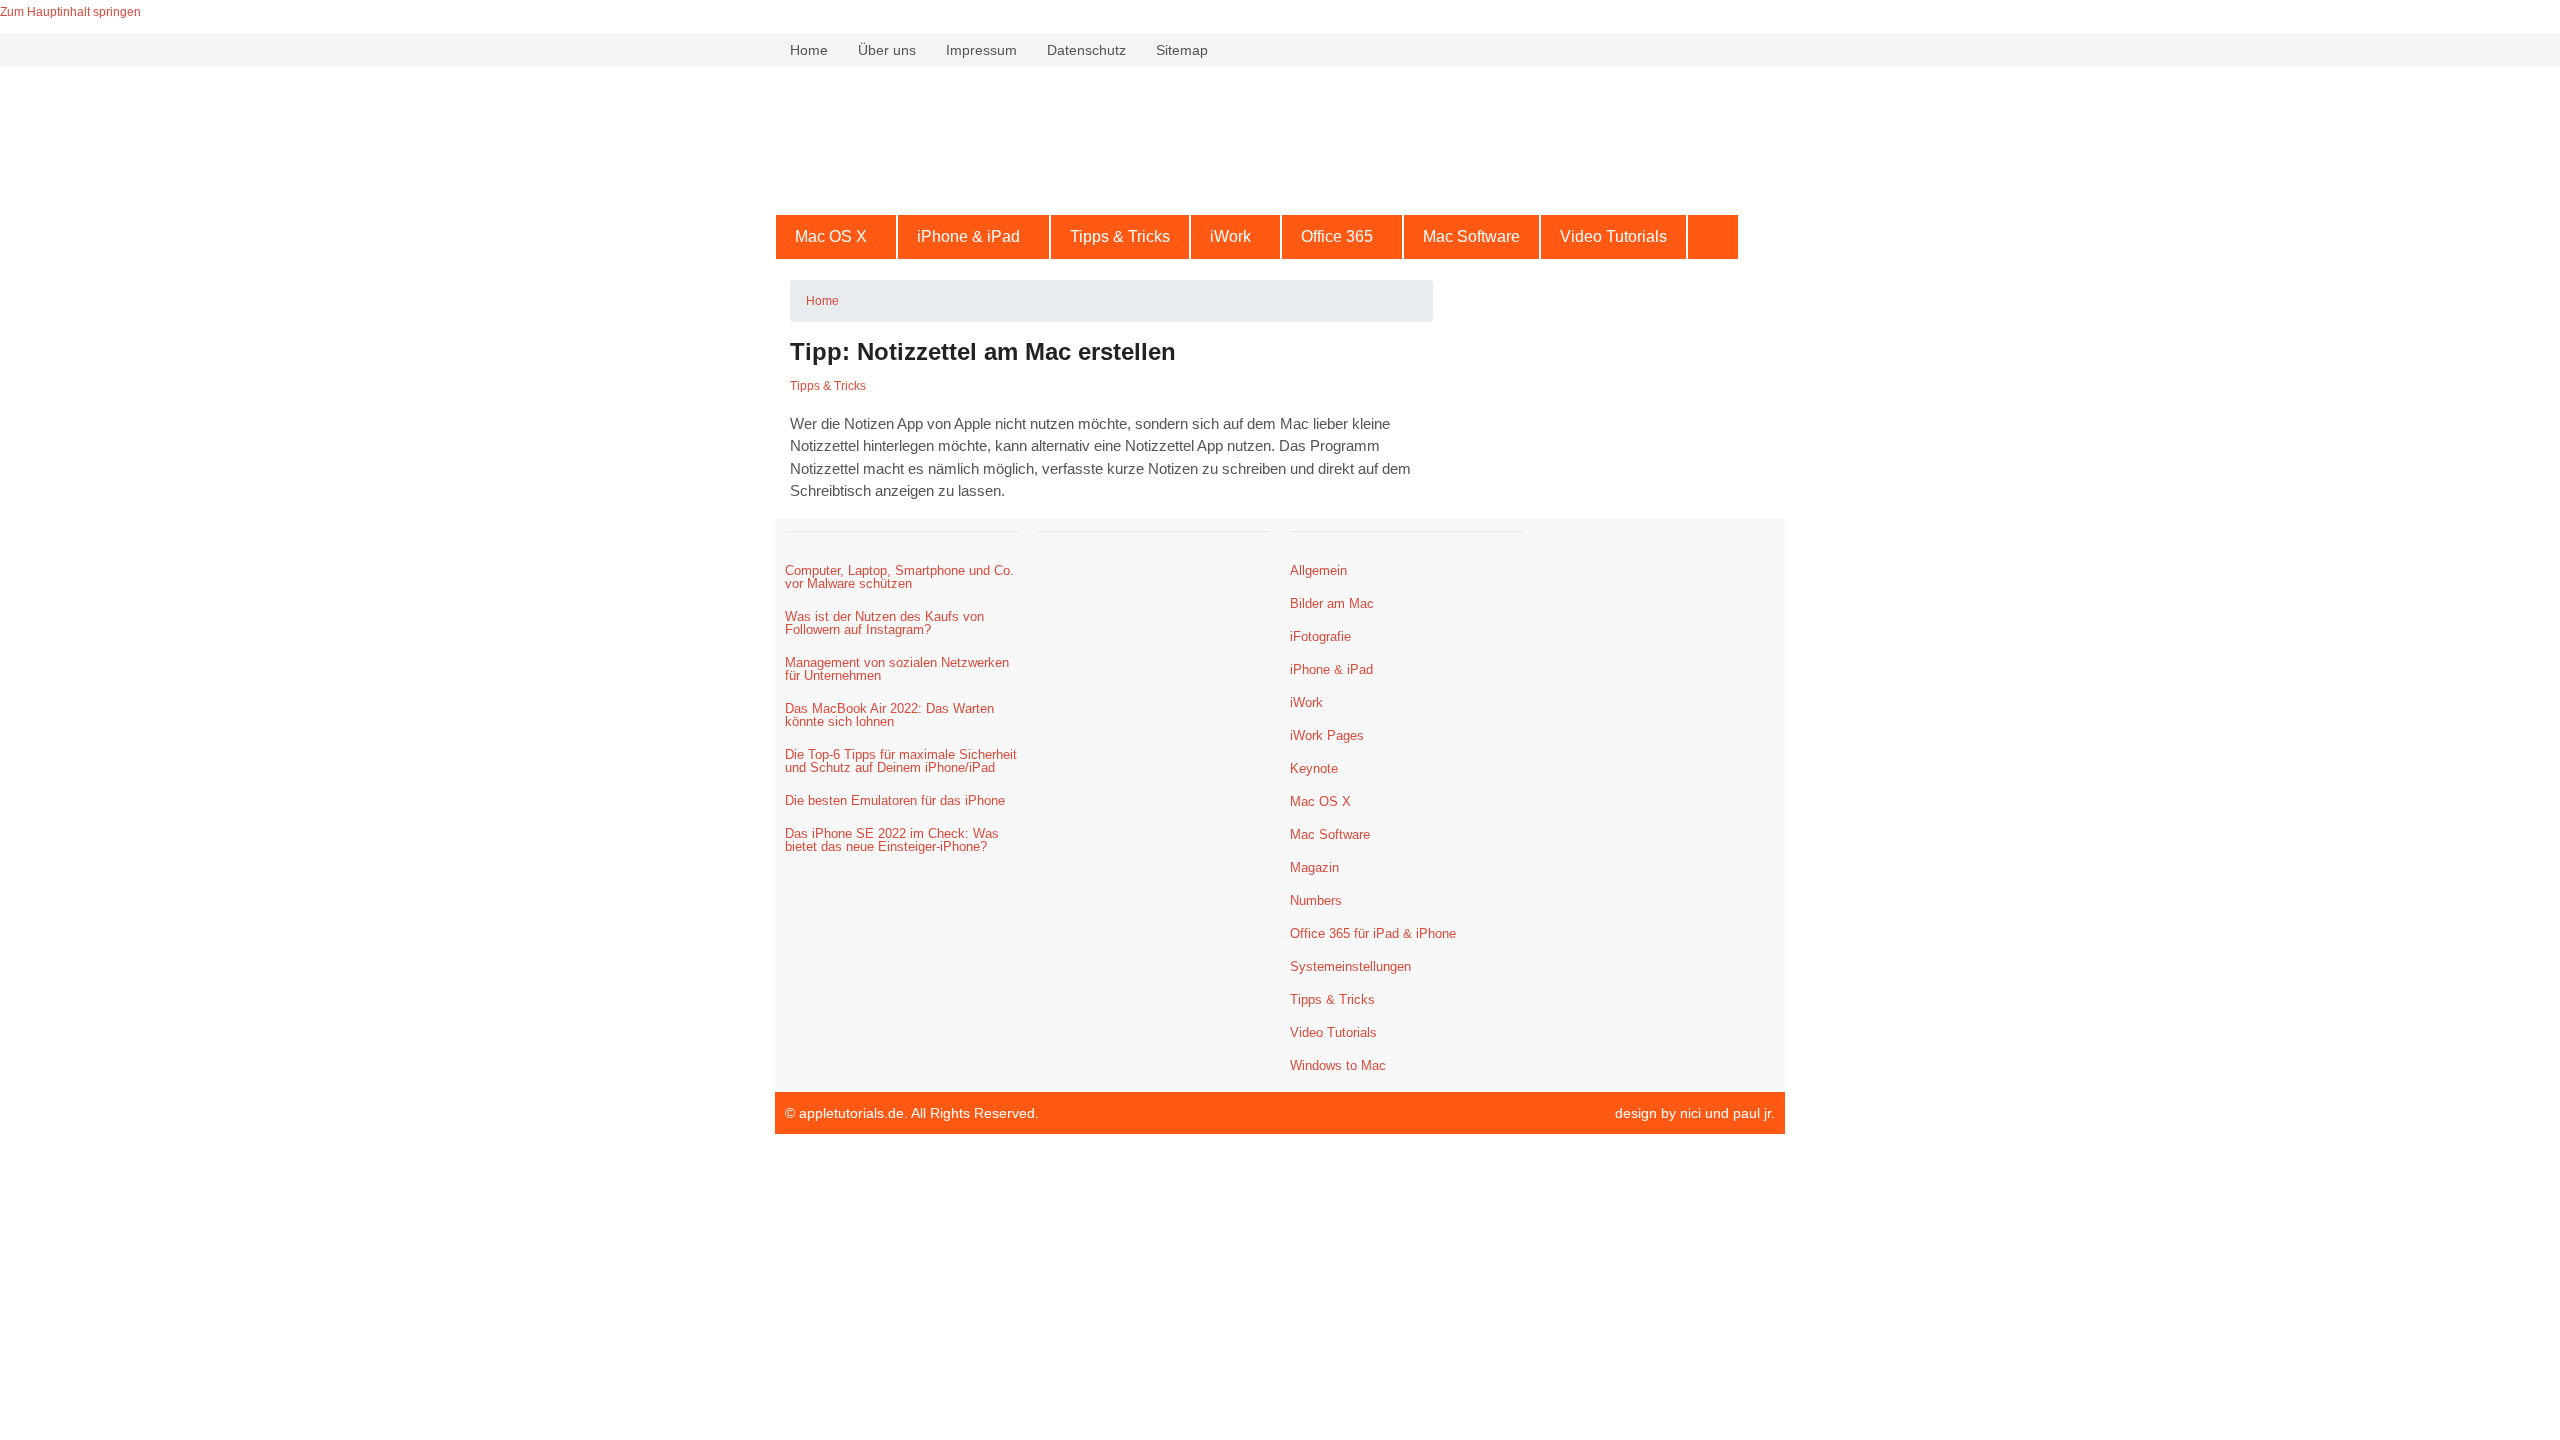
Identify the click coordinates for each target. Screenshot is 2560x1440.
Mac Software (1471, 236)
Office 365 (1337, 236)
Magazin (1314, 867)
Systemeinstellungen (1350, 966)
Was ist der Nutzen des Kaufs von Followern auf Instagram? (884, 623)
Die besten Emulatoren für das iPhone (895, 800)
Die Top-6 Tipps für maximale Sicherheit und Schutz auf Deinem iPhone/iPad (901, 761)
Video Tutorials (1613, 236)
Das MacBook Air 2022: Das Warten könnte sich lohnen (889, 715)
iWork (1230, 236)
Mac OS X (831, 236)
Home (809, 50)
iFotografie (1320, 636)
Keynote (1314, 768)
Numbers (1316, 900)
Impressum (981, 50)
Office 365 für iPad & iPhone (1373, 933)
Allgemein (1318, 570)
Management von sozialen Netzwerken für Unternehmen (897, 669)
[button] (836, 237)
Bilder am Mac (1332, 603)
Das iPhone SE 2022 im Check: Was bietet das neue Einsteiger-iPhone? (892, 840)
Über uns (887, 50)
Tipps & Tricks (1120, 236)
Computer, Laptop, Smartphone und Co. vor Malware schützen (899, 577)
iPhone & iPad (968, 236)
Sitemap (1182, 50)
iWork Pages (1327, 735)
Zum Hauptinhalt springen (70, 12)
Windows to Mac (1338, 1065)
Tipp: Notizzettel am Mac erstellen (983, 351)
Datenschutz (1086, 50)
